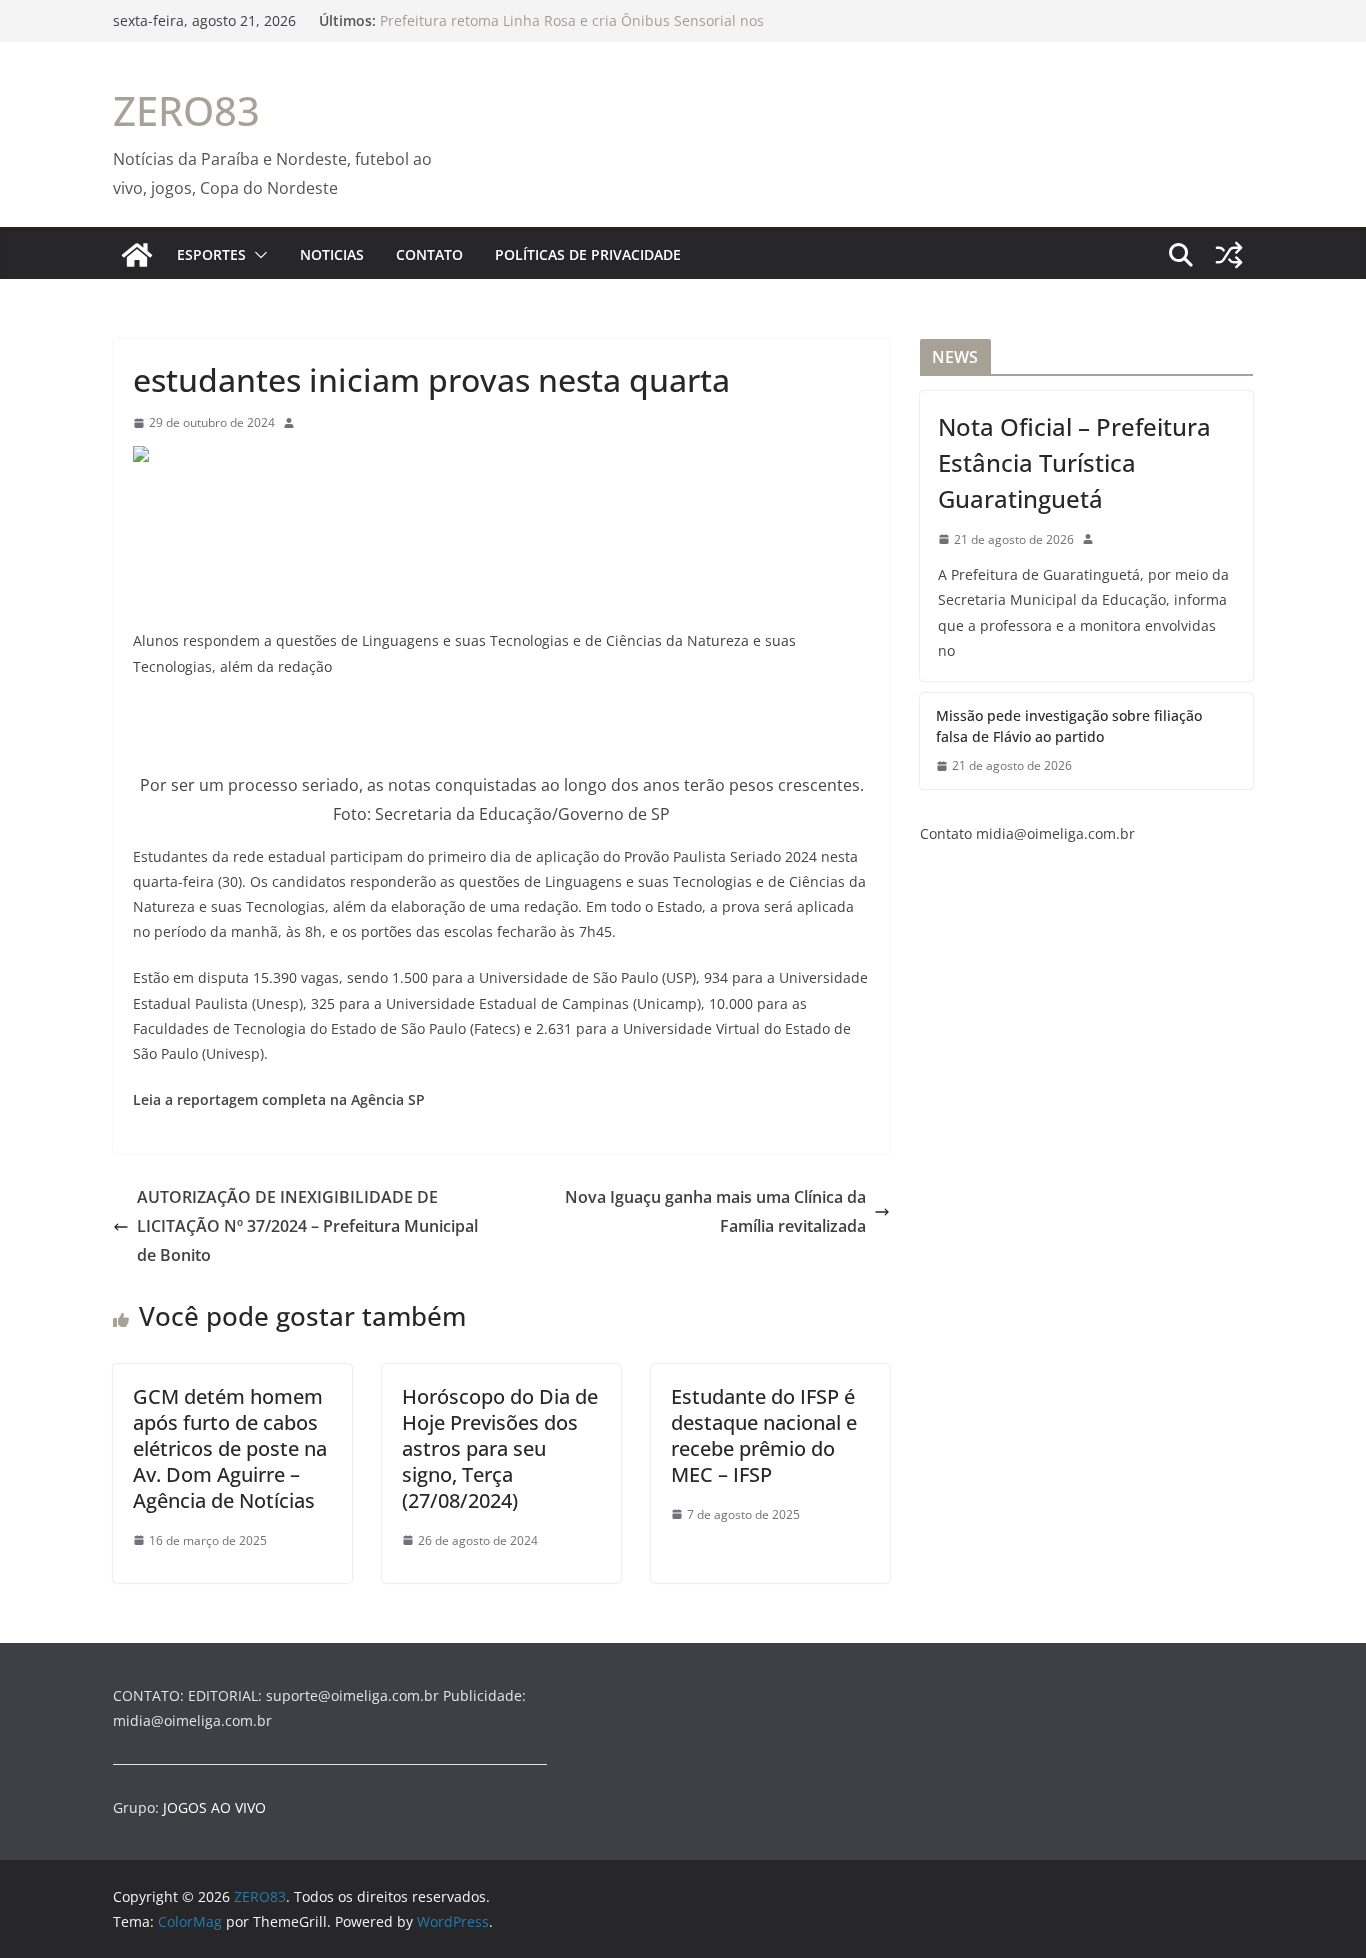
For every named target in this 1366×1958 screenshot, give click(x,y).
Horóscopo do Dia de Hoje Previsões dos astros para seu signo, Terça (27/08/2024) (500, 1448)
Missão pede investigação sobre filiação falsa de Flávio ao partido (1069, 726)
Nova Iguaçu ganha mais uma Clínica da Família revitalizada (715, 1211)
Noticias (332, 254)
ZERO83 (186, 110)
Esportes (211, 254)
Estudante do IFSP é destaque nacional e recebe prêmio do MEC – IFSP (764, 1435)
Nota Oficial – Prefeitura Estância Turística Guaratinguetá (1074, 462)
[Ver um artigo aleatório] (1229, 255)
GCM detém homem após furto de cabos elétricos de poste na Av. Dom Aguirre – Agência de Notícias (230, 1448)
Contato (429, 254)
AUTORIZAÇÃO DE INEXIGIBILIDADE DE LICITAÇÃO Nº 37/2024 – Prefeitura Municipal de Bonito (307, 1226)
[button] (257, 255)
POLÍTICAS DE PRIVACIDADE (588, 254)
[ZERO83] (137, 255)
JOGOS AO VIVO (214, 1807)
